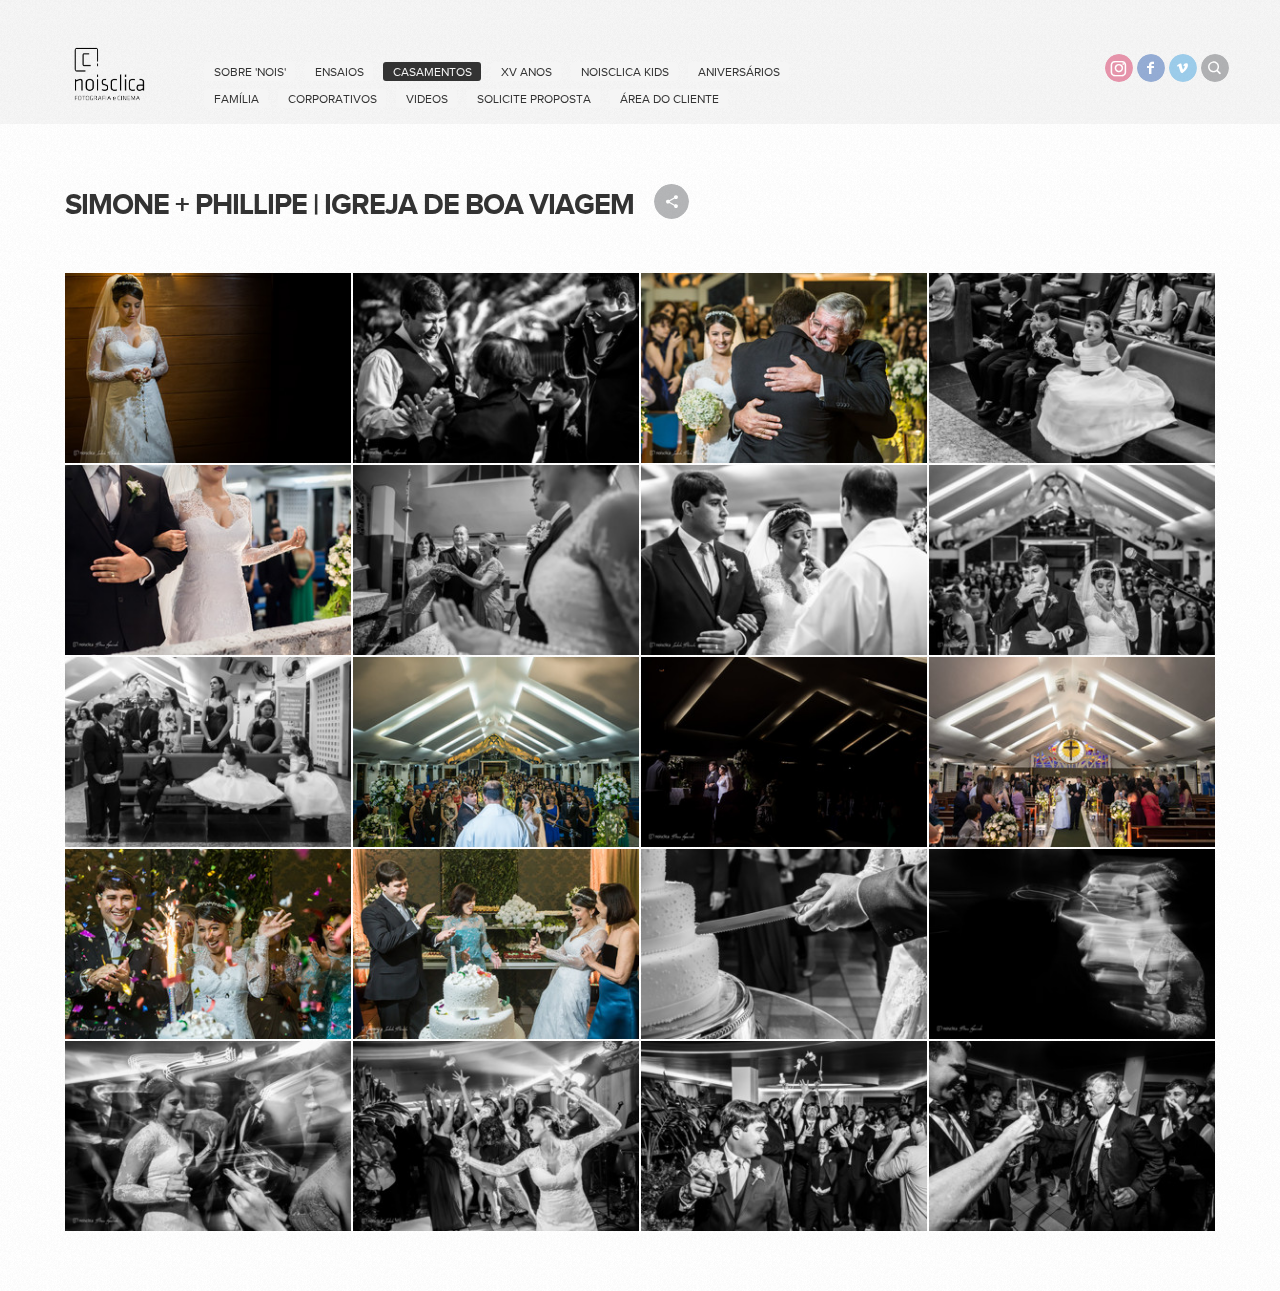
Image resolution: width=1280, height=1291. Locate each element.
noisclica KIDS (625, 72)
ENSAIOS (339, 72)
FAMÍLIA (236, 99)
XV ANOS (526, 72)
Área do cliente (669, 99)
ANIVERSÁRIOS (739, 72)
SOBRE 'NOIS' (250, 72)
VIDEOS (427, 99)
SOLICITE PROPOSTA (534, 99)
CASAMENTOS (432, 72)
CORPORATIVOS (332, 99)
